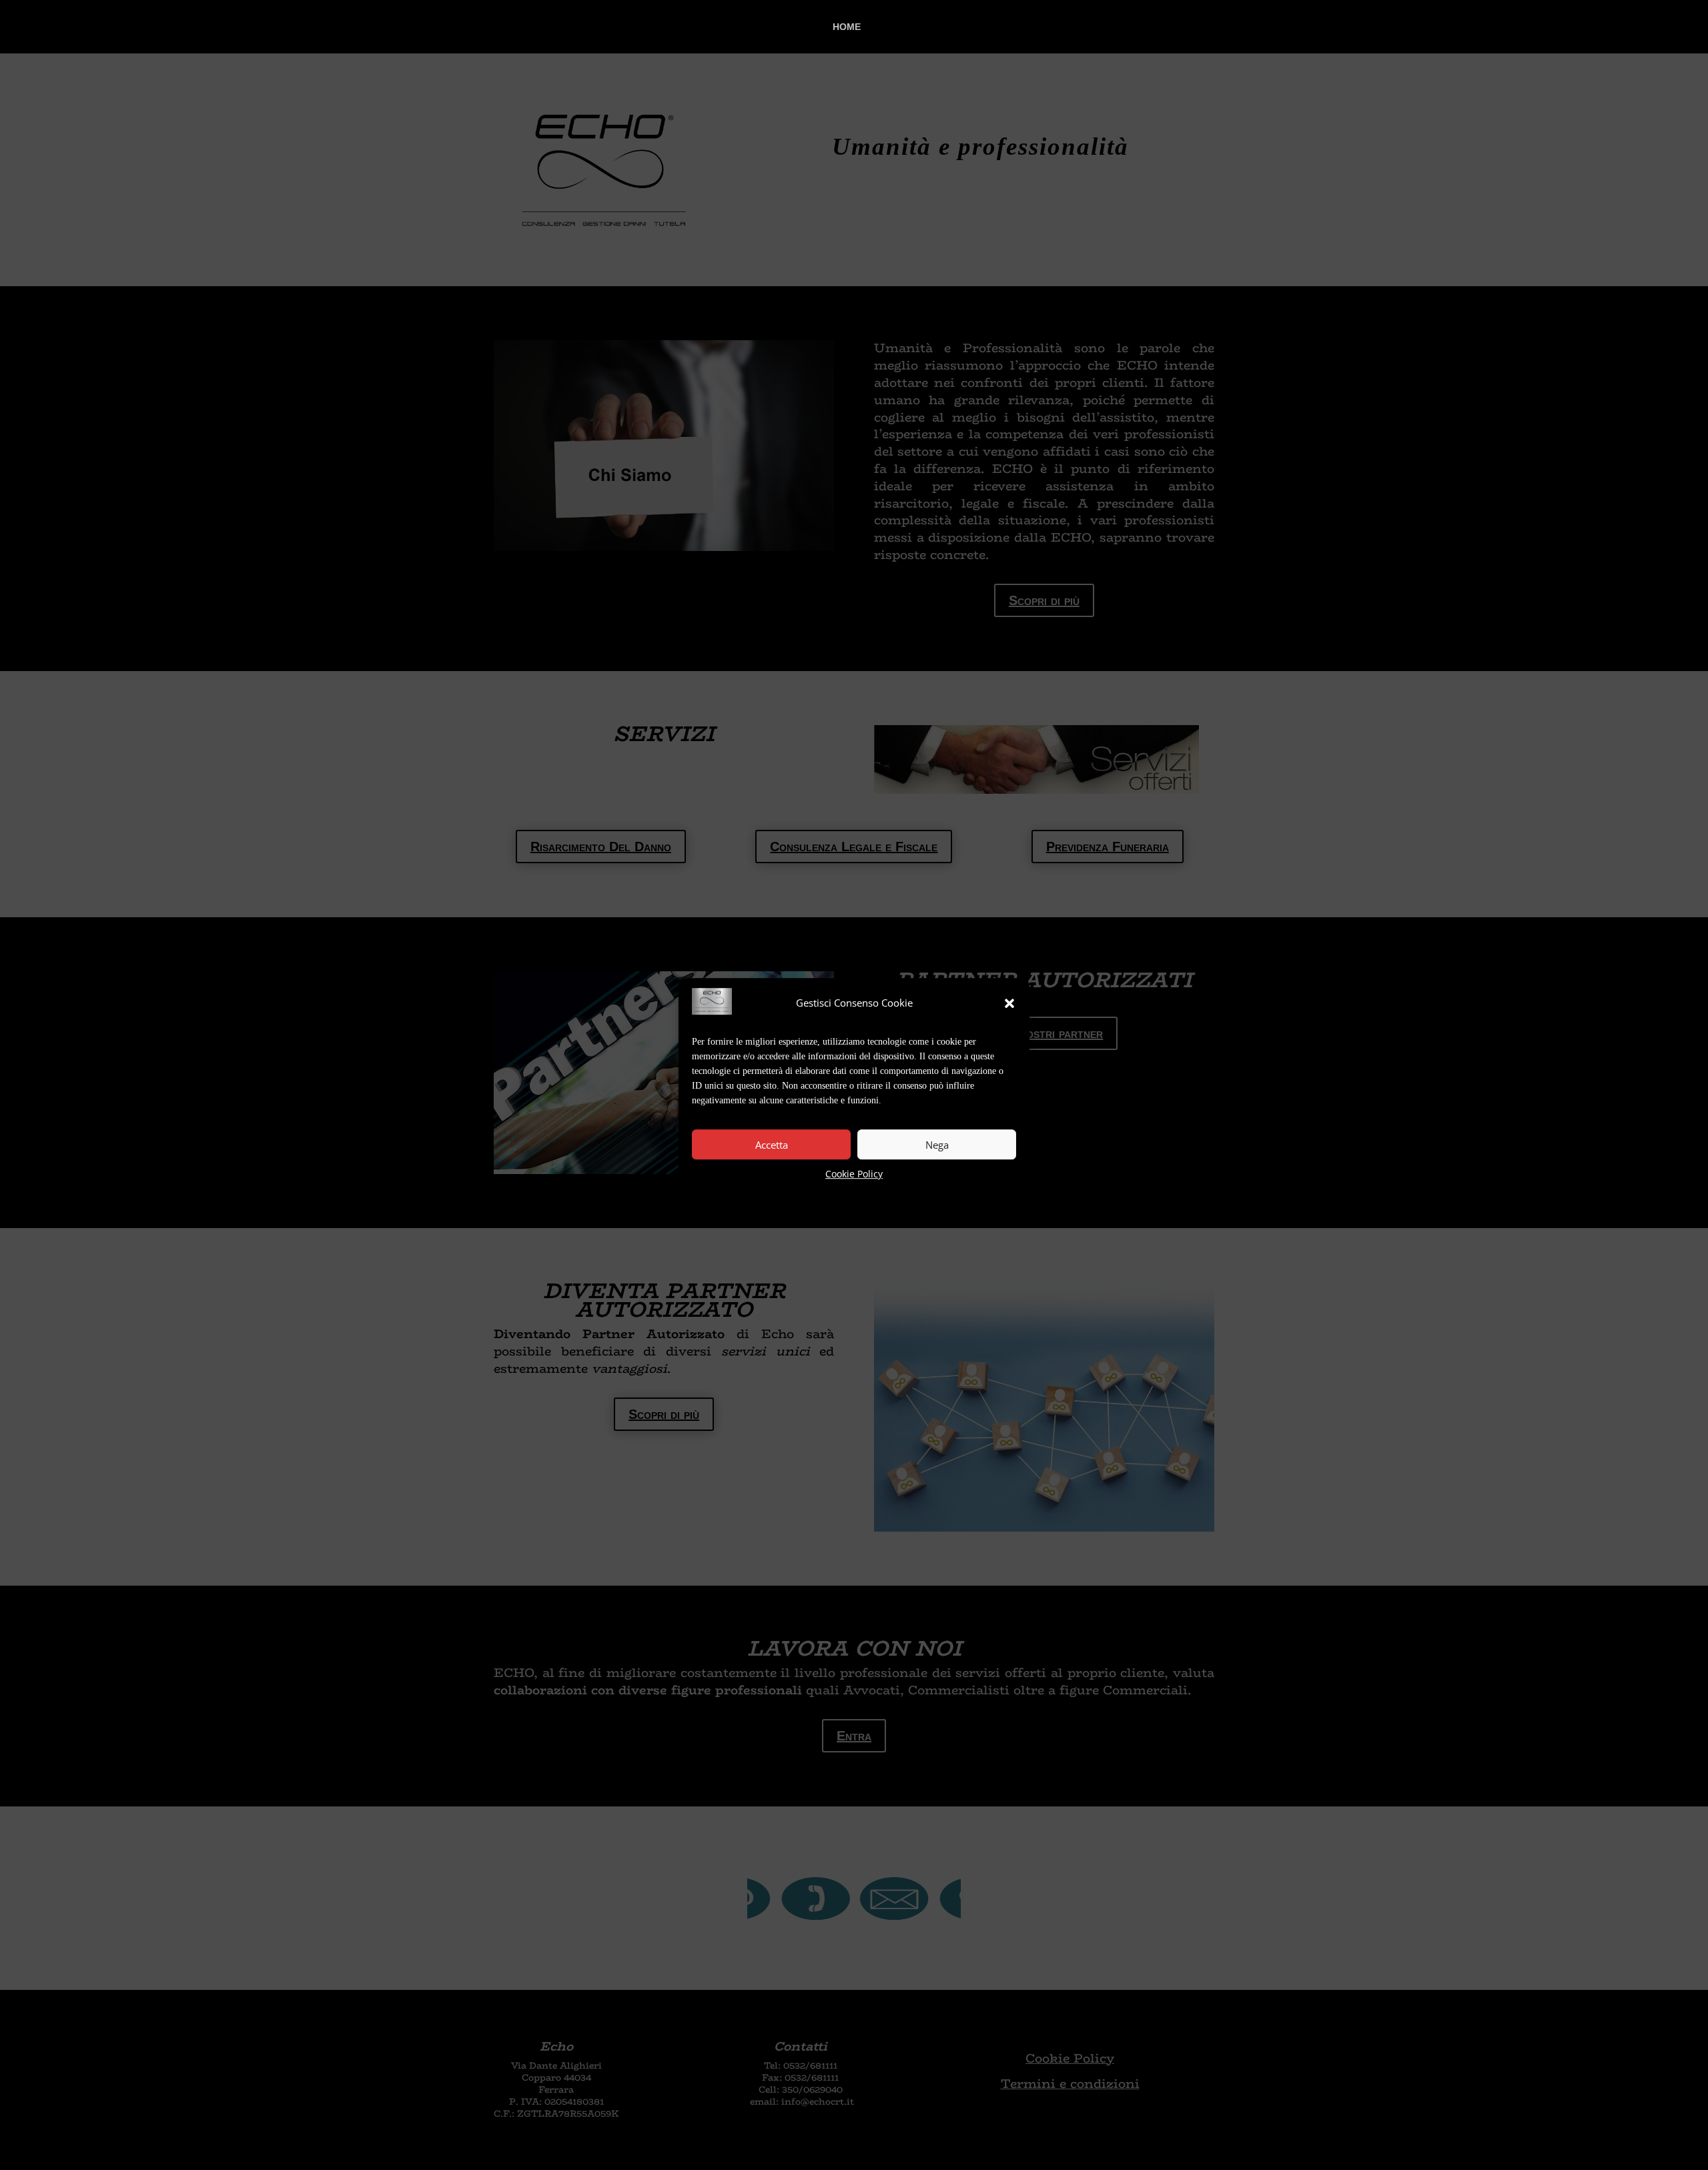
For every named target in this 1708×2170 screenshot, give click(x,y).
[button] (1009, 1003)
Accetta (772, 1145)
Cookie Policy (854, 1174)
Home (847, 27)
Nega (937, 1145)
